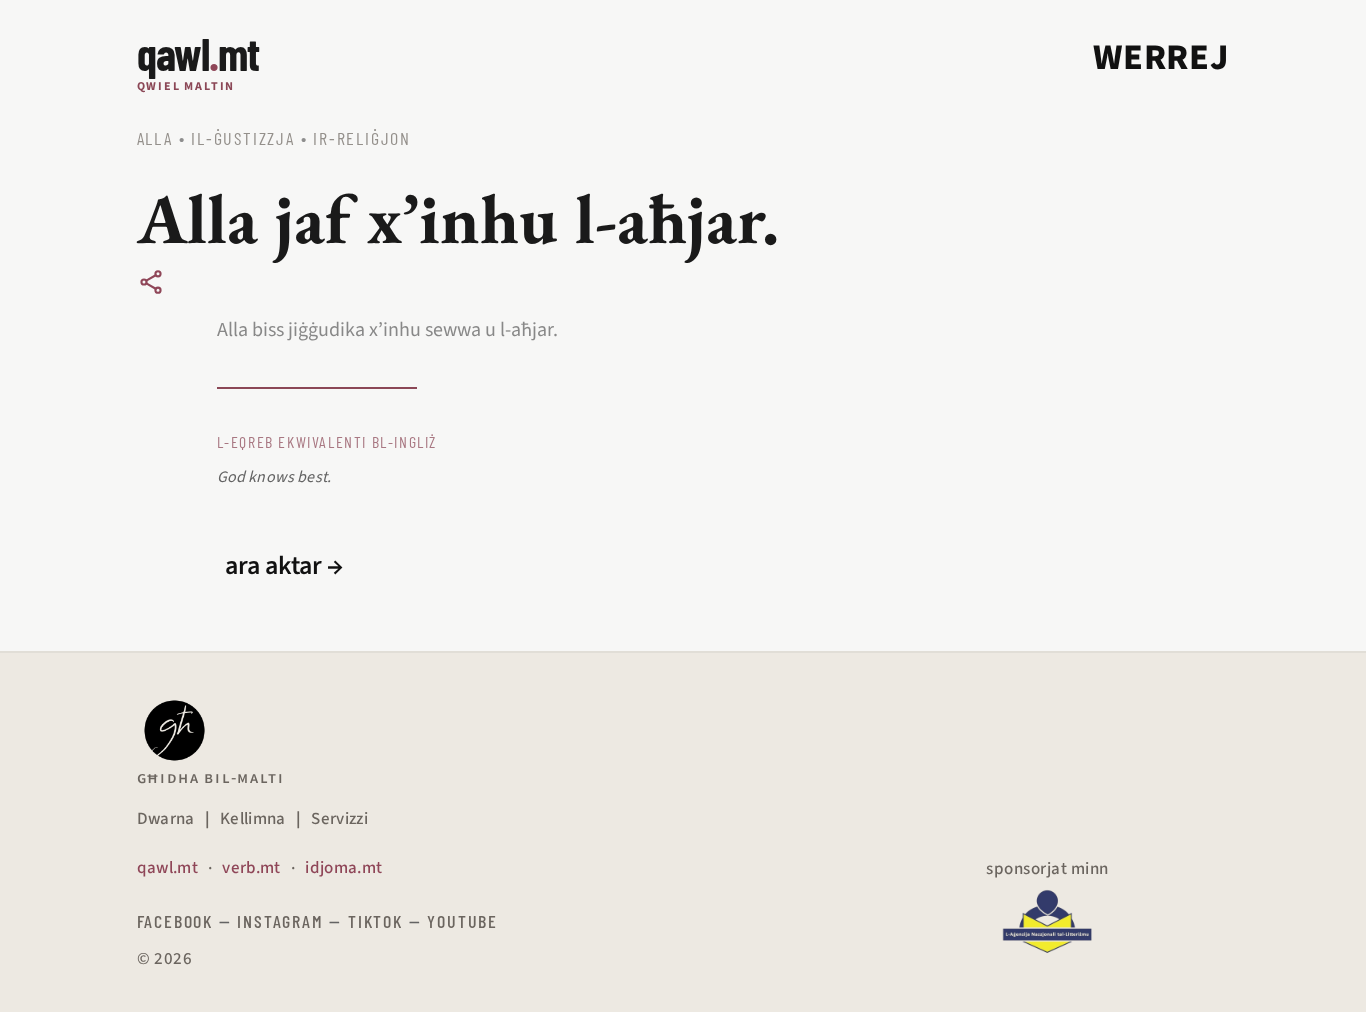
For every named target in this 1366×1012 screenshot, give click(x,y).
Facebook (175, 921)
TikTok (375, 921)
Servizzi (339, 819)
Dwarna (166, 819)
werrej (1161, 57)
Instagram (280, 921)
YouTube (462, 921)
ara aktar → (284, 566)
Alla (155, 138)
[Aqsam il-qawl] (151, 282)
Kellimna (253, 819)
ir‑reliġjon (362, 138)
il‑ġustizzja (243, 138)
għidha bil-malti (211, 778)
